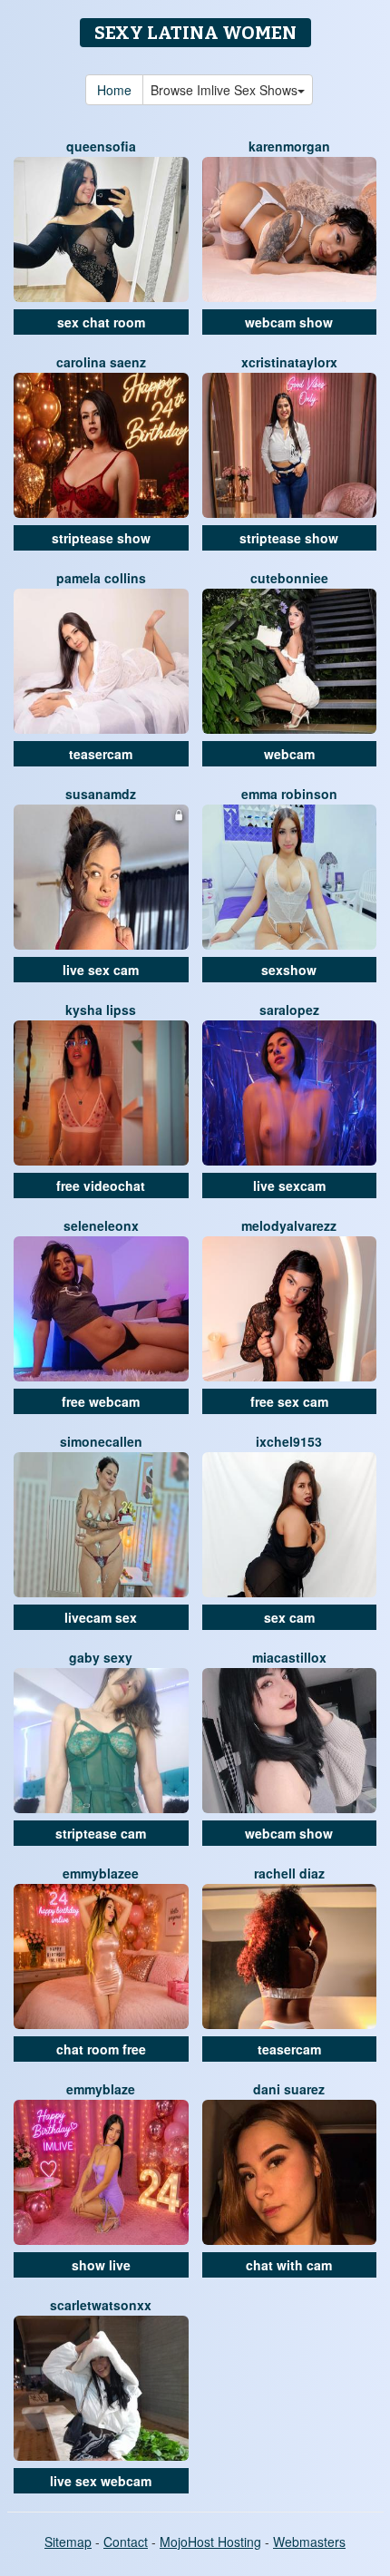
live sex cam (101, 970)
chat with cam (289, 2265)
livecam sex (101, 1617)
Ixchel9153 (289, 1441)
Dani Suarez (289, 2089)
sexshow (289, 970)
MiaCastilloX (289, 1657)
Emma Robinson (289, 794)
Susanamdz (101, 794)
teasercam (101, 754)
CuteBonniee (289, 578)
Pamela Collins (101, 578)
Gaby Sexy (101, 1657)
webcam (289, 754)
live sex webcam (101, 2481)
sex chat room (101, 322)
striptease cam (101, 1833)
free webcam (101, 1401)
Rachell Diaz (289, 1873)
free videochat (101, 1186)
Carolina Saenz (101, 362)
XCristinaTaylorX (289, 362)
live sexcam (289, 1186)
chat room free (101, 2049)
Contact (126, 2542)
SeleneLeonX (101, 1225)
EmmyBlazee (101, 1873)
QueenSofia (101, 146)
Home (114, 90)
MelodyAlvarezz (289, 1225)
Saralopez (289, 1010)
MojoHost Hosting (210, 2542)
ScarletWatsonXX (101, 2305)
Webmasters (309, 2542)
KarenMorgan (289, 146)
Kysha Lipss (101, 1010)
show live (101, 2265)
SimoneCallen (101, 1441)
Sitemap (68, 2542)
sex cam (289, 1617)
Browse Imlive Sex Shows (224, 90)
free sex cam (289, 1401)
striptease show (101, 538)
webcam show (289, 322)
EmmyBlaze (101, 2089)
